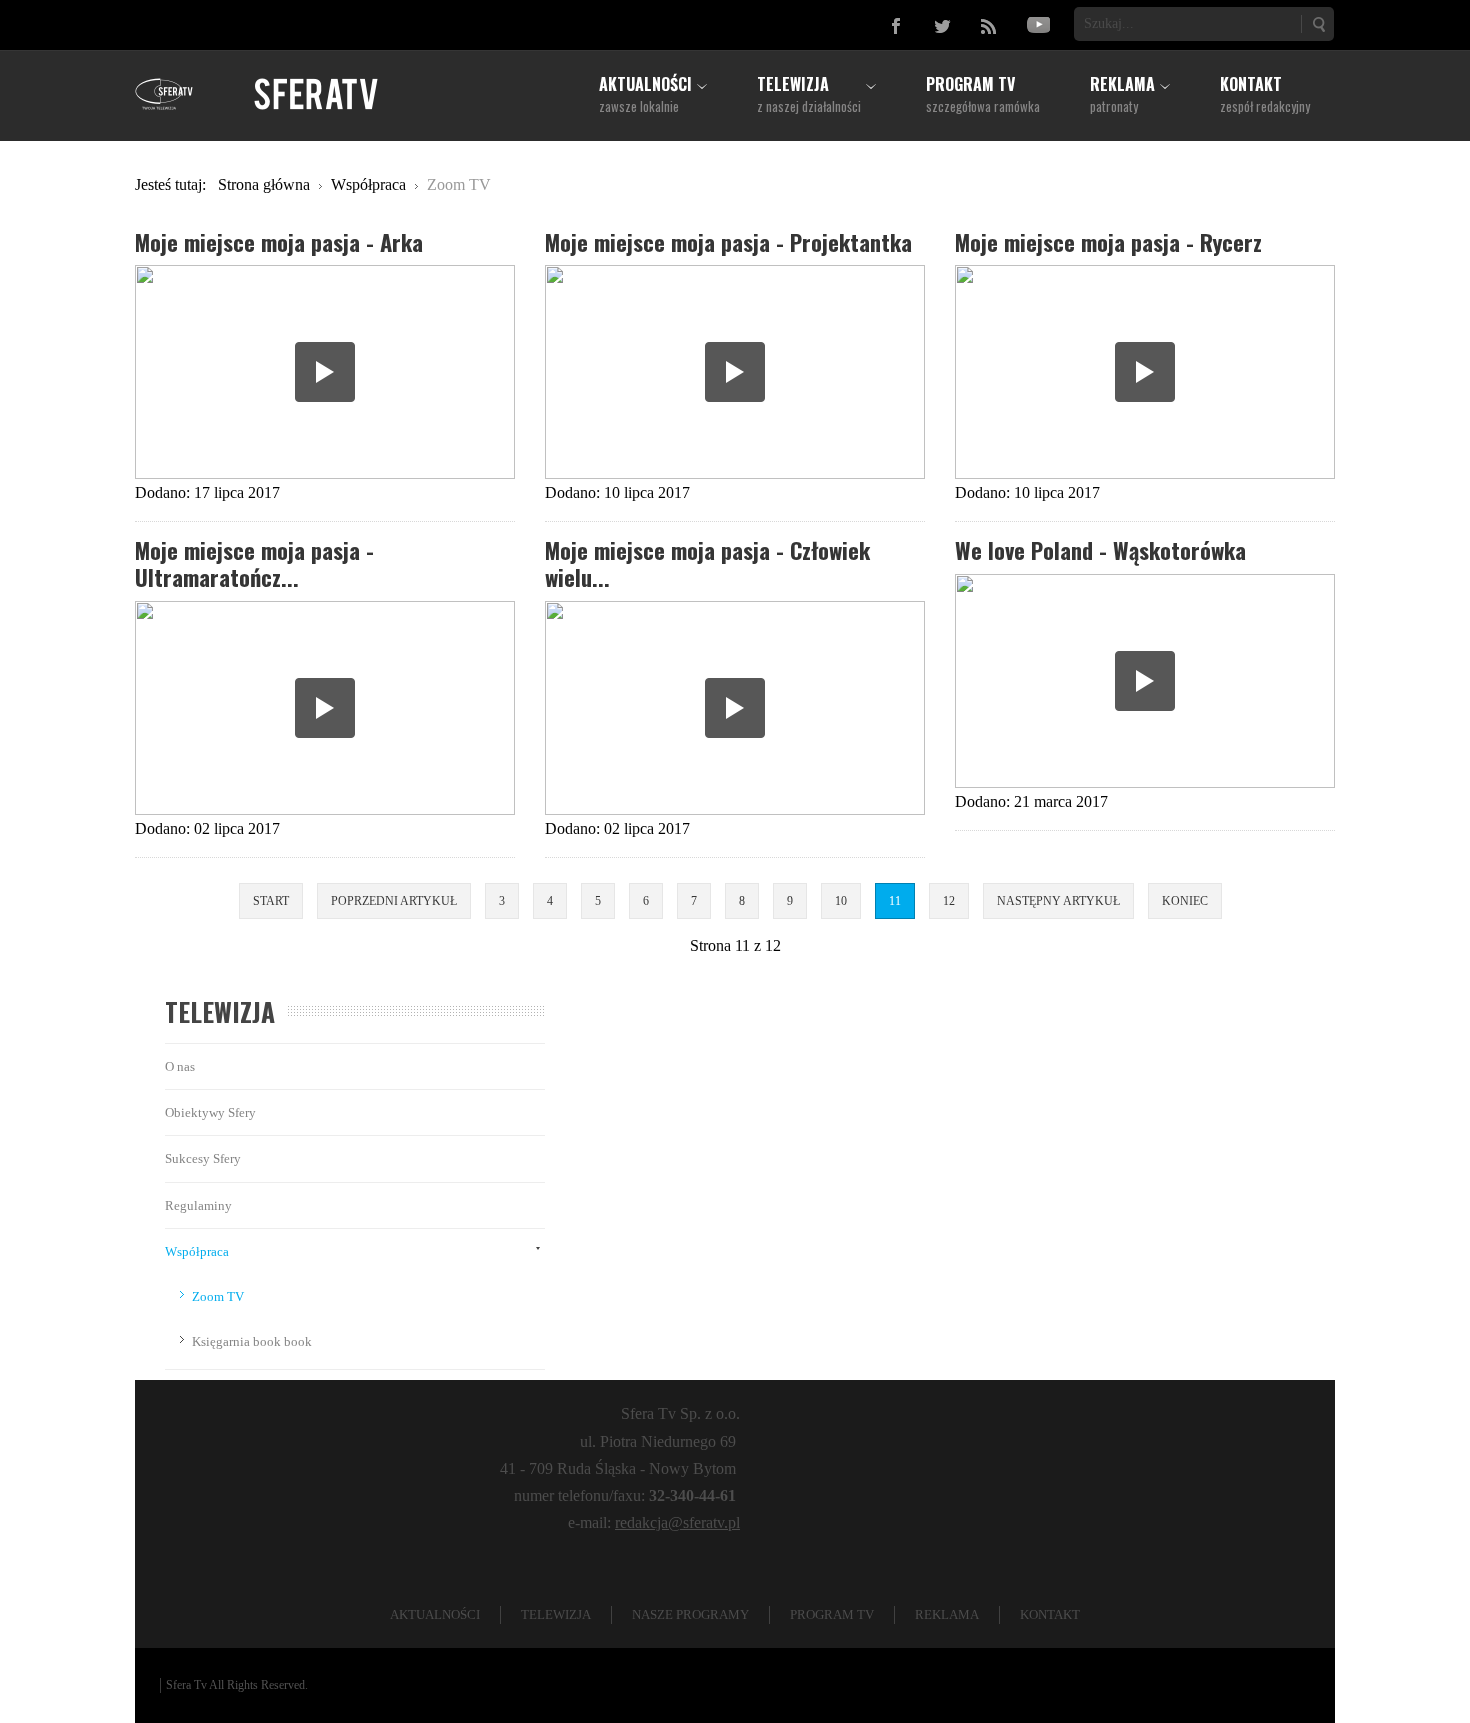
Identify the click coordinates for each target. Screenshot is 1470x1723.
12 (949, 901)
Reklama (947, 1614)
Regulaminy (198, 1205)
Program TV (832, 1614)
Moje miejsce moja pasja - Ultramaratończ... (254, 563)
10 (841, 901)
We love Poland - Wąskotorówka (1100, 549)
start (271, 901)
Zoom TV (218, 1296)
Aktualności (435, 1614)
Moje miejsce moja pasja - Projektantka (728, 241)
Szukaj (1318, 24)
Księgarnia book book (252, 1341)
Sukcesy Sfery (203, 1158)
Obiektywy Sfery (210, 1112)
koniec (1185, 901)
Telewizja (556, 1614)
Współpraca (197, 1251)
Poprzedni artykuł (394, 901)
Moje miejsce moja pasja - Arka (279, 241)
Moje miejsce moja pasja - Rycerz (1108, 241)
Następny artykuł (1058, 901)
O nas (180, 1066)
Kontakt (1050, 1614)
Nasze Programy (690, 1614)
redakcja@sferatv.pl (677, 1522)
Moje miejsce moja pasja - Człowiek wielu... (707, 563)
